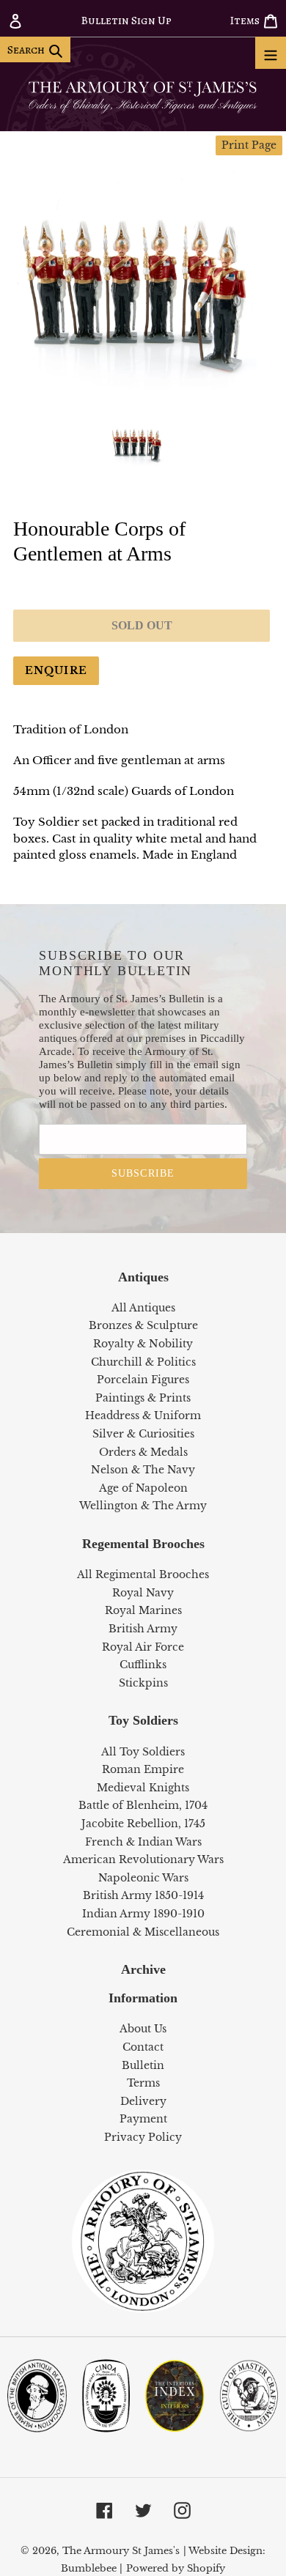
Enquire (56, 670)
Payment (143, 2119)
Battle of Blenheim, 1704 (143, 1805)
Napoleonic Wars (143, 1878)
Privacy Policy (143, 2137)
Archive (143, 1969)
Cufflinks (143, 1665)
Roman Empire (143, 1769)
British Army (143, 1629)
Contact (143, 2047)
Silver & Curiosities (143, 1434)
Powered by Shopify (176, 2568)
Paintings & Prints (143, 1398)
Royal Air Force (143, 1647)
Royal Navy (143, 1593)
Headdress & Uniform (143, 1415)
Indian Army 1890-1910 (143, 1914)
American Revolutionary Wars (143, 1859)
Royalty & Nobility (143, 1344)
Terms (143, 2083)
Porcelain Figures (143, 1380)
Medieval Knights (143, 1788)
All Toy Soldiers (143, 1752)
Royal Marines (143, 1610)
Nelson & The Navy (143, 1470)
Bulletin (143, 2065)
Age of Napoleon (143, 1488)
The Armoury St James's (121, 2551)
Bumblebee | (92, 2568)
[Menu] (271, 53)
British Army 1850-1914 (143, 1895)
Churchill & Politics (143, 1362)
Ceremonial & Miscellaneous (143, 1932)
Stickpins (143, 1683)
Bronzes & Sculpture (143, 1325)
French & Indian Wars (143, 1842)
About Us (143, 2029)
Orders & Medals (143, 1452)
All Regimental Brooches (143, 1574)
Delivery (143, 2101)
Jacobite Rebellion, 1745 (143, 1824)
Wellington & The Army (143, 1506)
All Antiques (143, 1308)
